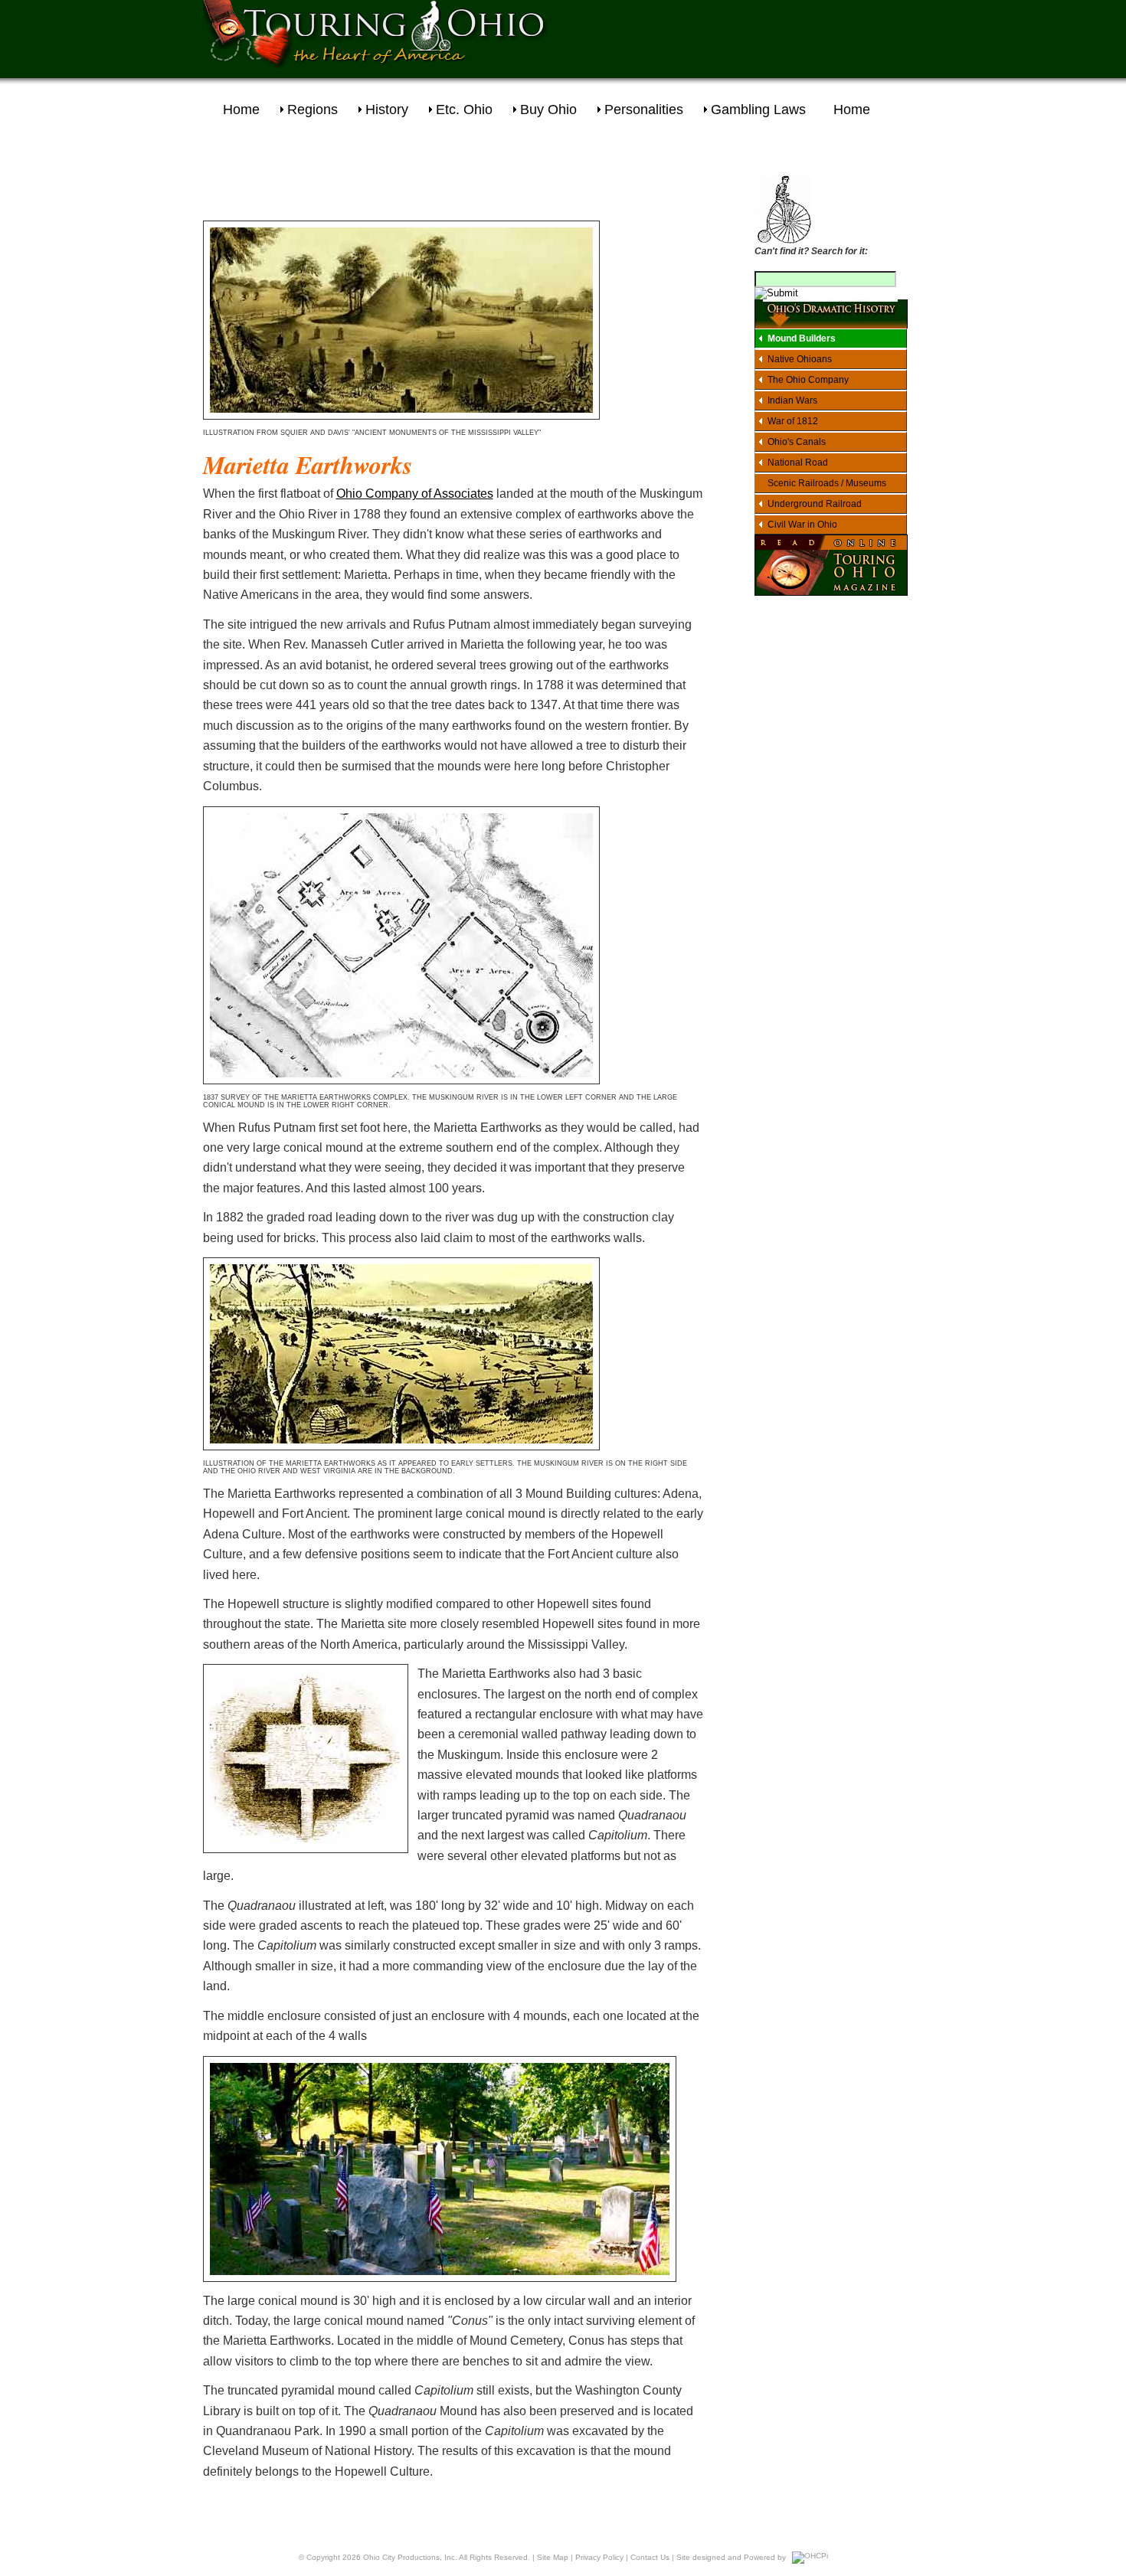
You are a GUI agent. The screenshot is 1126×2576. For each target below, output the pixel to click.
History (387, 110)
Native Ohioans (800, 359)
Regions (313, 110)
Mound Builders (802, 338)
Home (241, 110)
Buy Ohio (548, 110)
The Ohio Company (808, 380)
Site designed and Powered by (731, 2556)
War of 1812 (793, 421)
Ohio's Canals (797, 442)
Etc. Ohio (464, 110)
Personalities (644, 110)
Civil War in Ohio (802, 525)
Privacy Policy (599, 2556)
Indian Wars (792, 400)
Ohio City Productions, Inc (409, 2556)
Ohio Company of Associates (415, 494)
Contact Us (650, 2556)
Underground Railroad (815, 504)
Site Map (553, 2556)
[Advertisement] (758, 35)
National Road (798, 463)
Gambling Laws (758, 110)
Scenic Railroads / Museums (827, 483)
